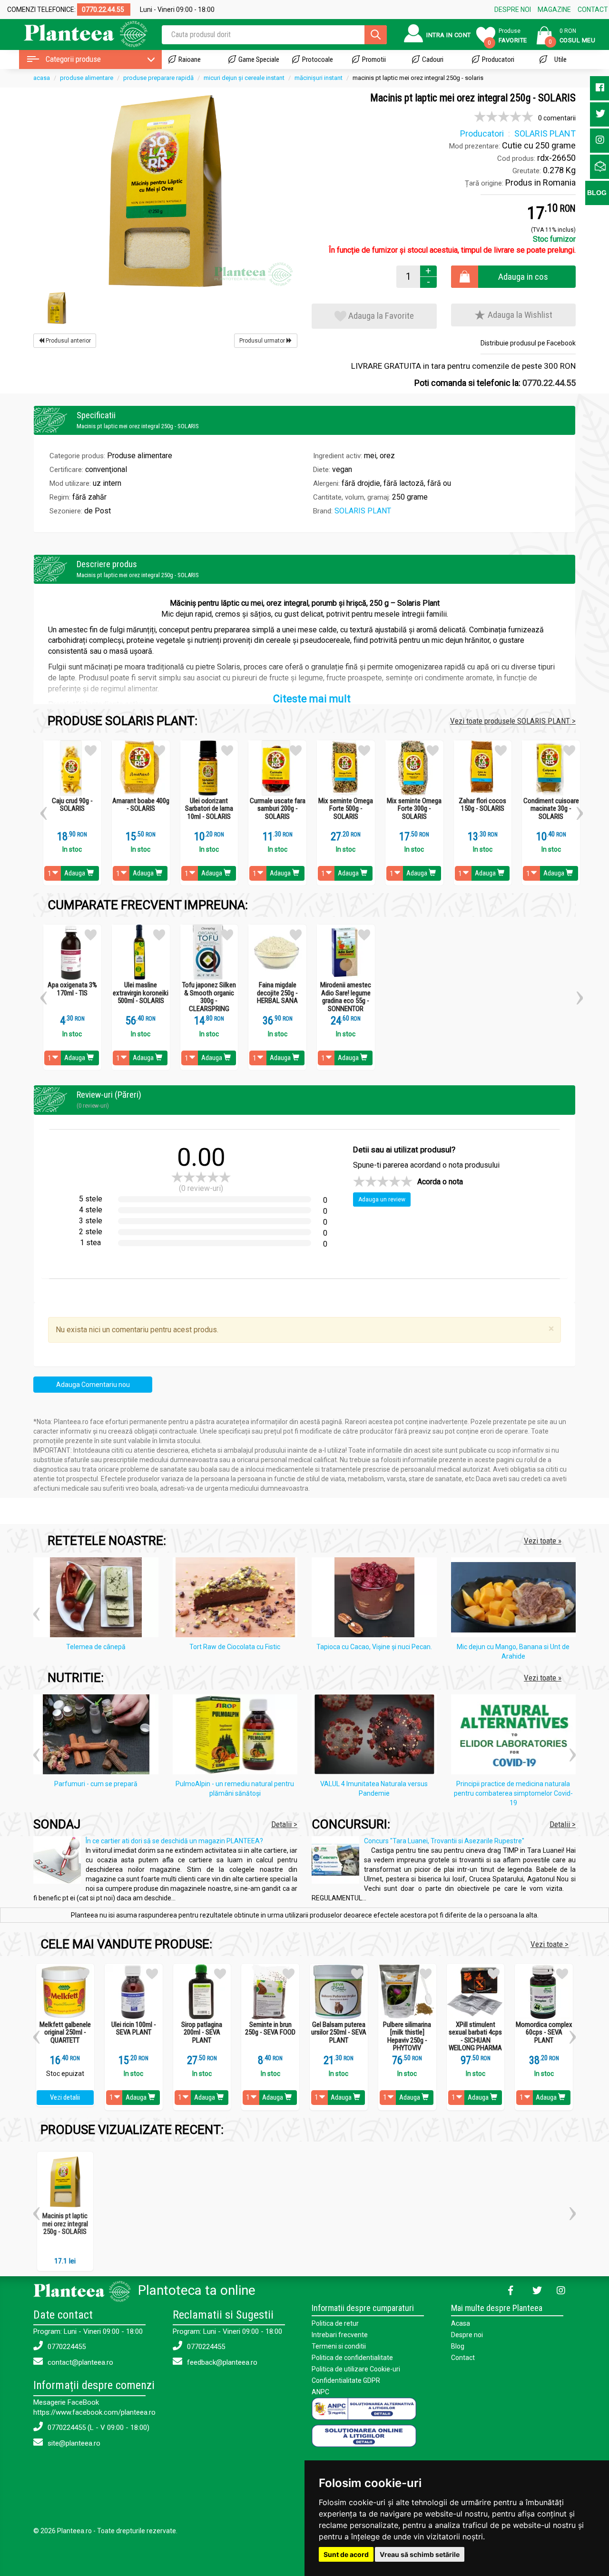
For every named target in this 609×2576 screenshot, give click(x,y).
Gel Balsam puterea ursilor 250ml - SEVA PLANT (339, 2033)
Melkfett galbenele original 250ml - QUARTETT (65, 2033)
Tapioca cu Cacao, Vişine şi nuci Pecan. (374, 1647)
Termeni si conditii (339, 2346)
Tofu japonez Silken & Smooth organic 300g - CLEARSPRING (209, 997)
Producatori (498, 59)
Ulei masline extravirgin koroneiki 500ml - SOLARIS (141, 993)
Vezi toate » (543, 1541)
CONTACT (593, 10)
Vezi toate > (550, 1944)
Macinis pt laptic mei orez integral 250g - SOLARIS (65, 2224)
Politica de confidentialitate (352, 2358)
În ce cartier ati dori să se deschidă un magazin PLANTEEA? (174, 1841)
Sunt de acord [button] (346, 2554)
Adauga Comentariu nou (93, 1385)
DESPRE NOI (513, 10)
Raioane (190, 59)
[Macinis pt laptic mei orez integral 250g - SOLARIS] (165, 190)
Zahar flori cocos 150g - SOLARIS (482, 805)
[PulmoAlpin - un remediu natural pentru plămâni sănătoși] (238, 1736)
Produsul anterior (68, 341)
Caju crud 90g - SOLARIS (72, 805)
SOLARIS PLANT (363, 511)
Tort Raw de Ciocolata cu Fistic (235, 1647)
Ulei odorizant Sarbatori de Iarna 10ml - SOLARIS (209, 809)
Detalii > (284, 1824)
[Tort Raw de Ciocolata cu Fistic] (238, 1599)
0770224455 (66, 2347)
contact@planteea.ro (79, 2362)
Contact (463, 2358)
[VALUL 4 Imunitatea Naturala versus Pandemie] (377, 1736)
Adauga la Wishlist (519, 315)
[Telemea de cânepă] (98, 1599)
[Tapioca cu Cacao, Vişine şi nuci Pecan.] (377, 1599)
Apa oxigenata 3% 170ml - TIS (72, 989)
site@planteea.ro (73, 2443)
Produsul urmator (263, 341)
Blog (458, 2346)
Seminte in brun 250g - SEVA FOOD (270, 2029)
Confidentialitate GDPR (346, 2380)
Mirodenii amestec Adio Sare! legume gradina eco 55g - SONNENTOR (346, 997)
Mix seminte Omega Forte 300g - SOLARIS (414, 809)
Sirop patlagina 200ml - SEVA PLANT (202, 2033)
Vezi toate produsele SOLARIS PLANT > (513, 721)
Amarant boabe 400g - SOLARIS (141, 805)
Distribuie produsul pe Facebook (528, 343)
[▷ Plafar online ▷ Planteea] (77, 33)
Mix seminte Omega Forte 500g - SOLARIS (346, 809)
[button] (44, 810)
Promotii (374, 59)
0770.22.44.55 (549, 383)
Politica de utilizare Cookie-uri (356, 2369)
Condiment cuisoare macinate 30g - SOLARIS (551, 809)
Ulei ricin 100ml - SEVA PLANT (134, 2029)
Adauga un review (382, 1200)
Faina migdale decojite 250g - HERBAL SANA (277, 993)
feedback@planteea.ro (221, 2362)
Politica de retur (335, 2323)
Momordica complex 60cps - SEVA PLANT (544, 2033)
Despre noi (467, 2335)
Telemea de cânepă (96, 1647)
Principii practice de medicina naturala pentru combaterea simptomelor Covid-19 (513, 1793)
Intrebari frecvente (340, 2335)
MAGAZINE (554, 10)
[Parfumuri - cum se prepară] (98, 1736)
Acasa (461, 2323)
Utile (560, 59)
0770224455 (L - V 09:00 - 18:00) (98, 2428)
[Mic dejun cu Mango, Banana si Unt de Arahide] (516, 1599)
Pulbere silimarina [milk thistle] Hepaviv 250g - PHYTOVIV (407, 2036)
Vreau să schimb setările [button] (420, 2554)
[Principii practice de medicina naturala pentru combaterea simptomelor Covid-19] (516, 1736)
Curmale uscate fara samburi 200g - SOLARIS (278, 809)
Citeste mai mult (312, 699)
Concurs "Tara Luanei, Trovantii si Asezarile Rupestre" (444, 1841)
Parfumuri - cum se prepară (96, 1784)
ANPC (320, 2392)
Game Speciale (259, 59)
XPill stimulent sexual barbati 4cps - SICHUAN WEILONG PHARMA (475, 2036)
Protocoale (318, 59)
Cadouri (433, 59)
